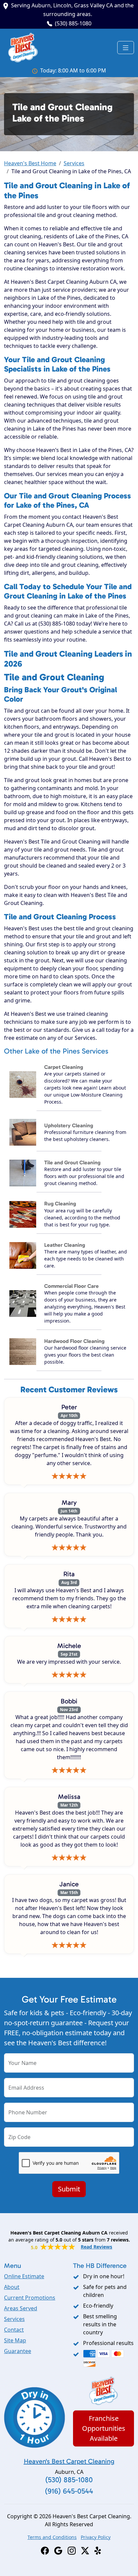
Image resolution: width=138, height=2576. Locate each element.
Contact (14, 2330)
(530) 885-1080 (73, 23)
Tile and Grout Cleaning (72, 1162)
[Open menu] (126, 48)
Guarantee (18, 2351)
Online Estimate (24, 2276)
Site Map (15, 2340)
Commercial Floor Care (72, 1286)
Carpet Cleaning (64, 1067)
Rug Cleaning (60, 1204)
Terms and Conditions (52, 2537)
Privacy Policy (96, 2537)
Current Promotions (30, 2298)
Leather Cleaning (65, 1245)
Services (74, 163)
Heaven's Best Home (30, 163)
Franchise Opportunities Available (104, 2428)
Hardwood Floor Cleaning (74, 1341)
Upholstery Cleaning (69, 1125)
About (12, 2287)
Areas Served (21, 2308)
